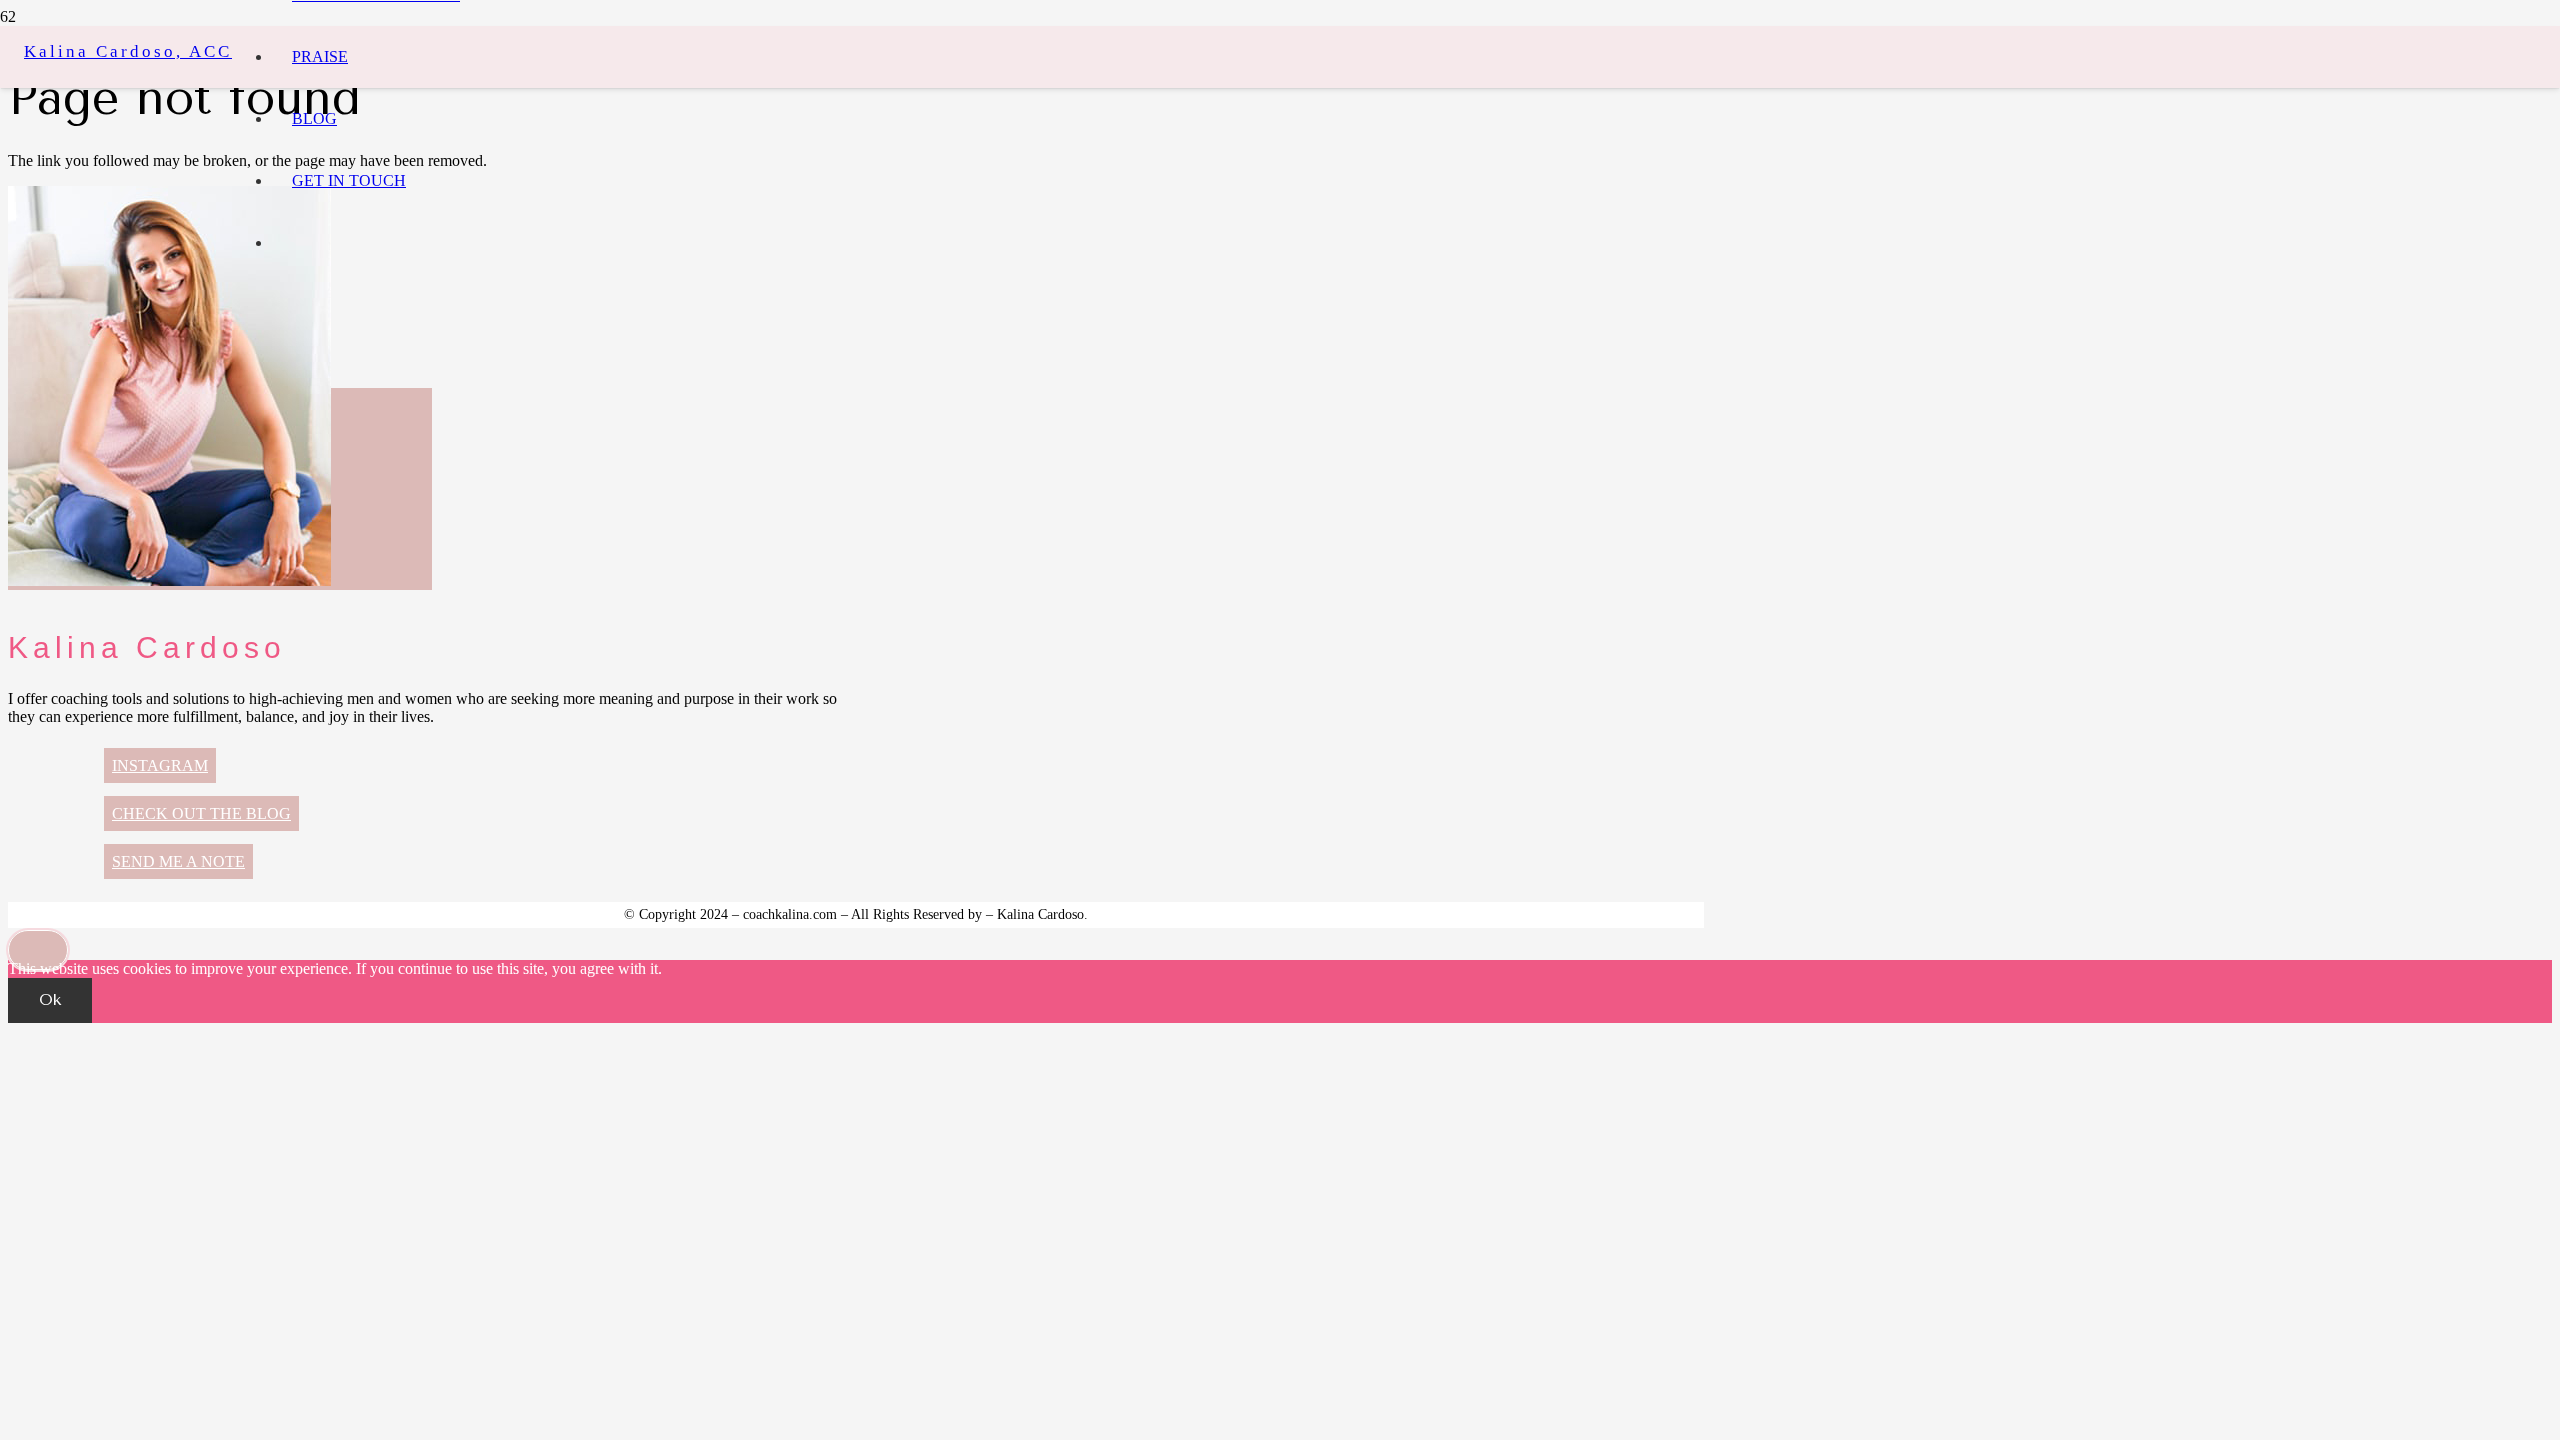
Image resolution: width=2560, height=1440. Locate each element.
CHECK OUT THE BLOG (201, 813)
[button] (38, 950)
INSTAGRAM (160, 765)
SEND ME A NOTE (178, 861)
